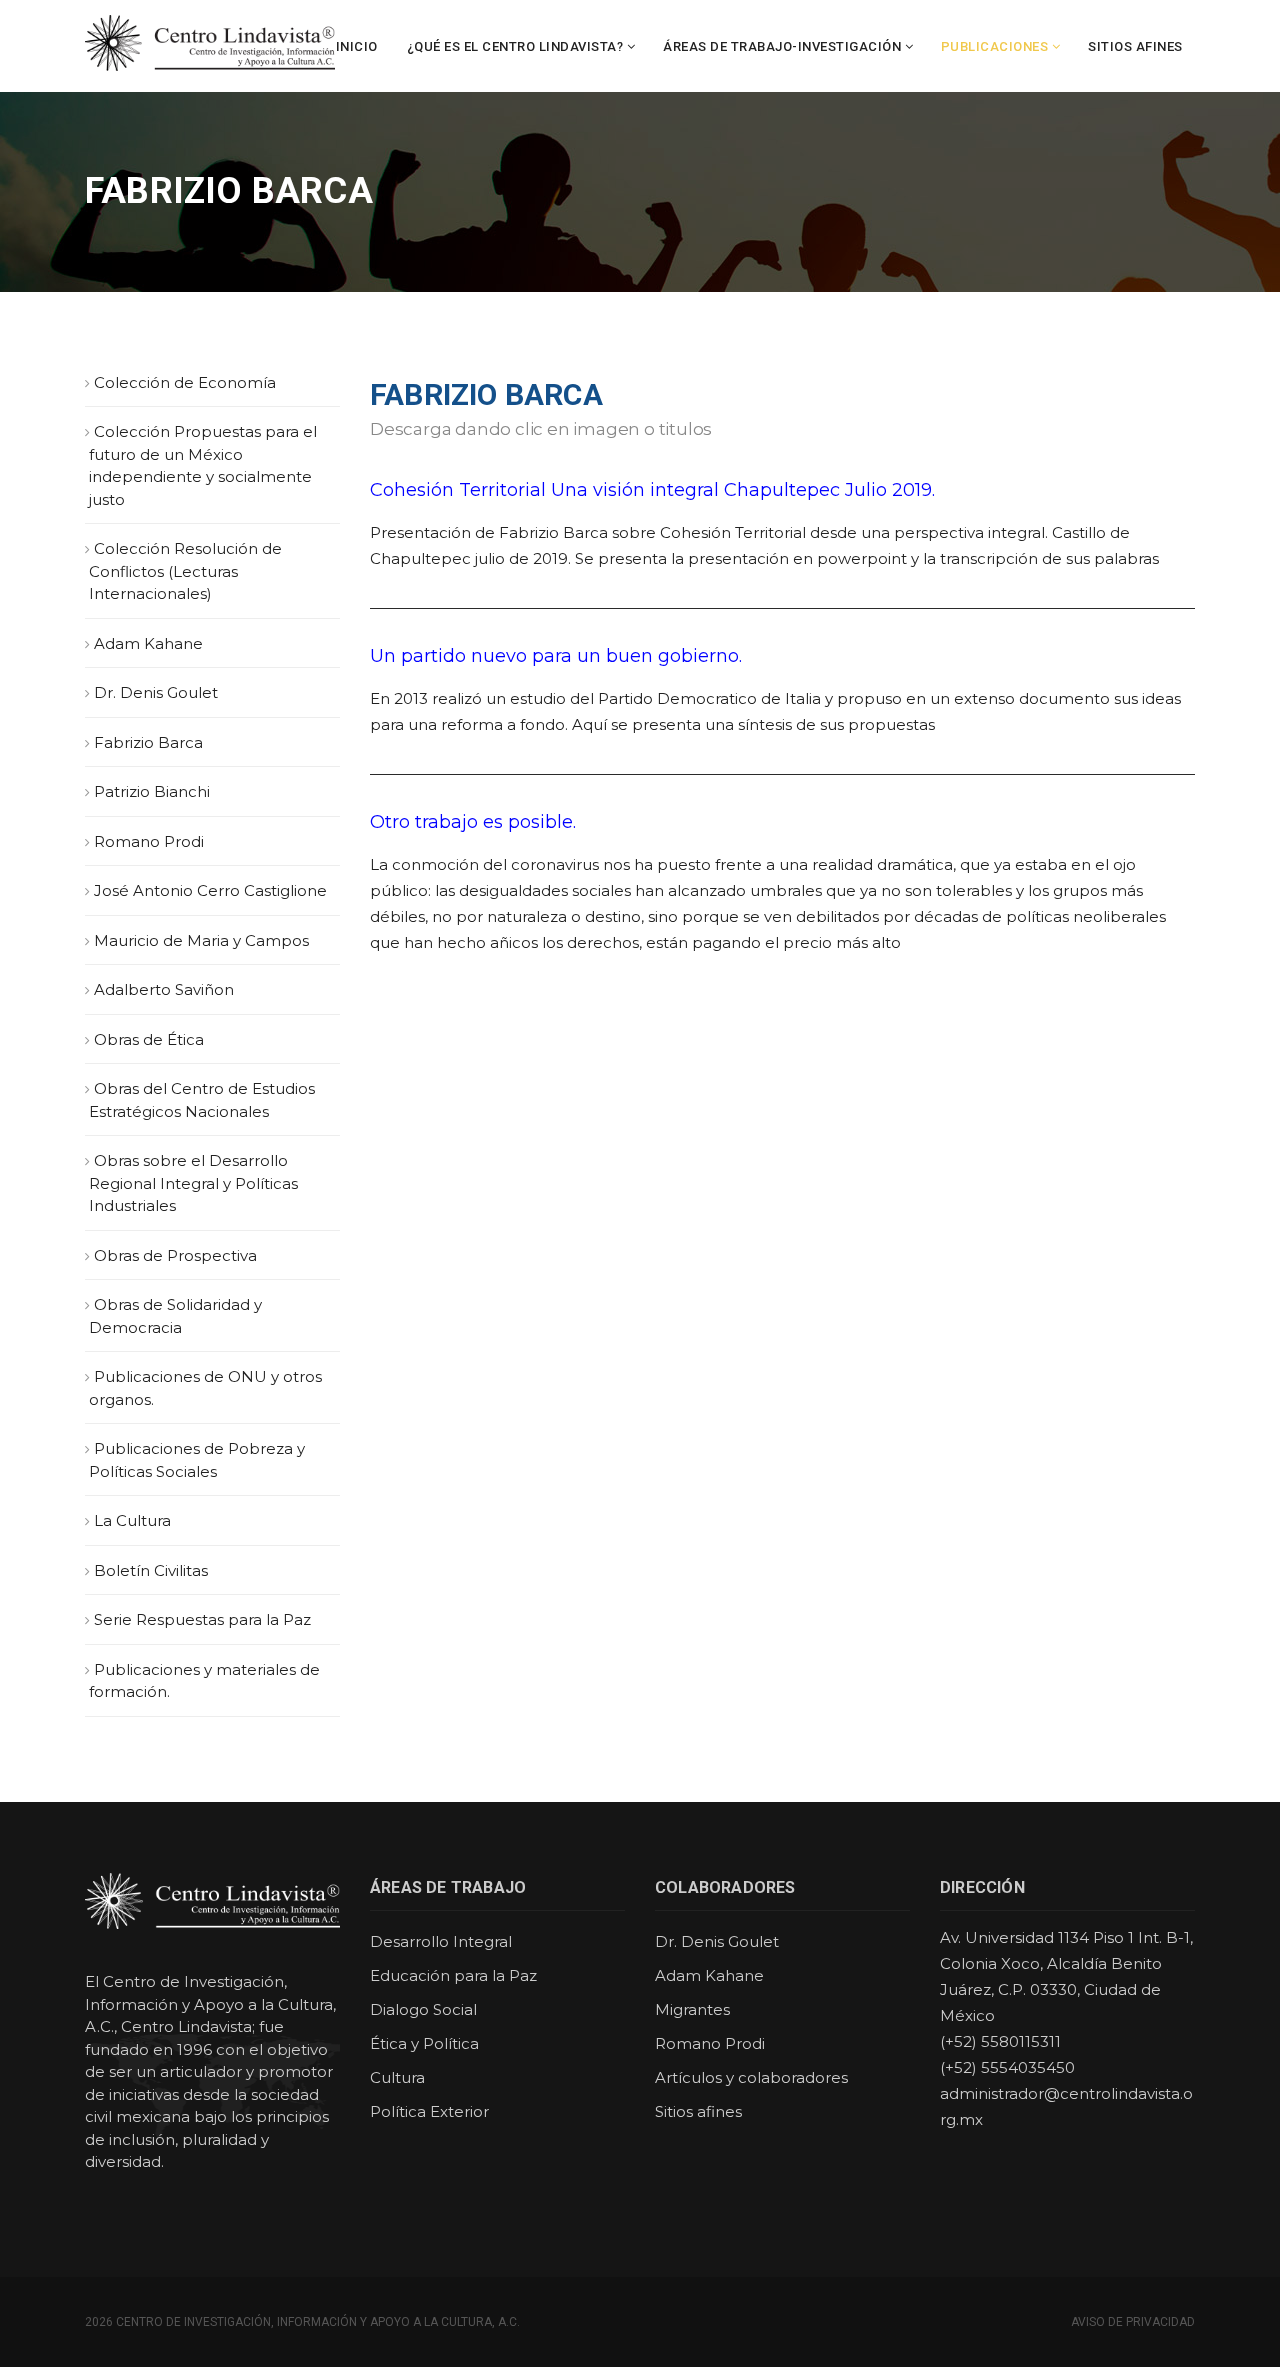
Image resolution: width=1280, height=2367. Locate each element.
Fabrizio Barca (148, 742)
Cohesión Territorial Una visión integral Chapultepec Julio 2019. (652, 490)
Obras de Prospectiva (175, 1255)
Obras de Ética (149, 1039)
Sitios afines (698, 2111)
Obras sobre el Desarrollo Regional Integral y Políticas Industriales (193, 1183)
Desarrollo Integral (441, 1941)
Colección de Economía (185, 382)
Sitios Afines (1135, 46)
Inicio (357, 46)
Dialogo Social (423, 2009)
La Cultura (132, 1520)
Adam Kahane (148, 643)
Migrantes (692, 2009)
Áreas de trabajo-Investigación (782, 46)
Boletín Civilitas (151, 1570)
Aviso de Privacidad (1133, 2322)
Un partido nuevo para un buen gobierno (554, 656)
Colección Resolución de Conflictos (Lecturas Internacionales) (185, 571)
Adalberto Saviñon (164, 989)
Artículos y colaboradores (751, 2077)
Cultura (397, 2077)
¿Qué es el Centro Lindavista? (515, 46)
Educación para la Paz (453, 1975)
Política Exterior (429, 2111)
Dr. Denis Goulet (156, 692)
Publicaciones (995, 46)
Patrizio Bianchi (152, 791)
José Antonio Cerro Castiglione (210, 890)
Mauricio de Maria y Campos (201, 940)
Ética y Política (424, 2043)
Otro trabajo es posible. (473, 822)
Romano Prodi (149, 841)
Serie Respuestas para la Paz (202, 1619)
